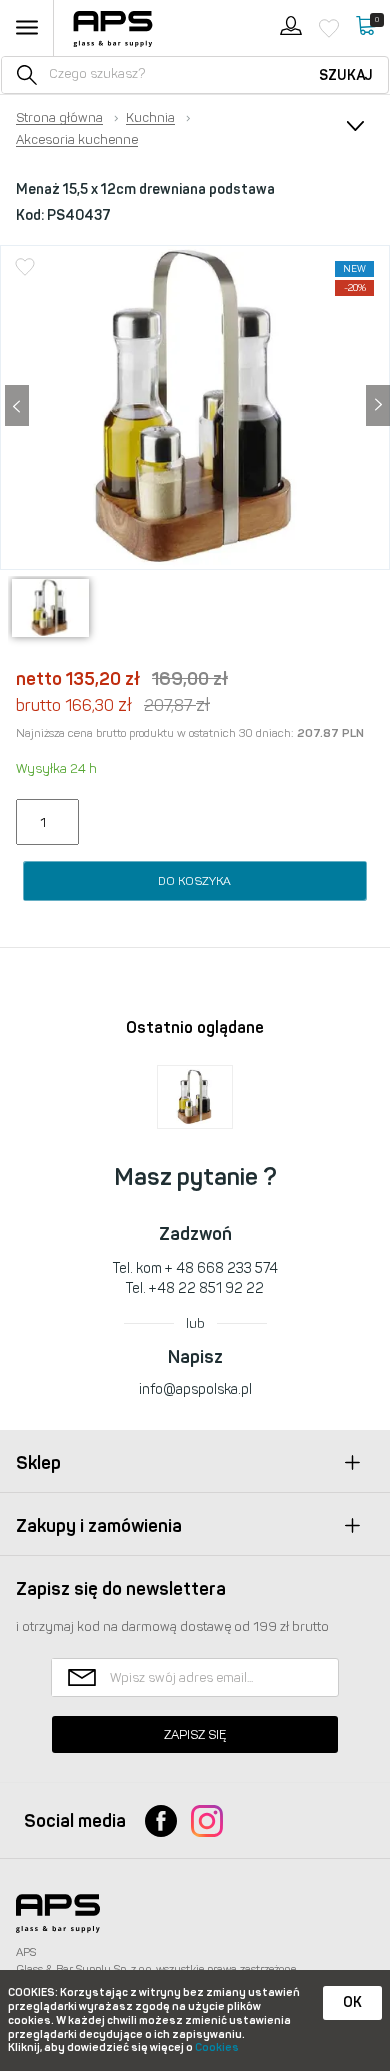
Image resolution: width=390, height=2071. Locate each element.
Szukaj (346, 75)
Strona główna (59, 118)
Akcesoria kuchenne (77, 140)
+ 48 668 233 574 (221, 1268)
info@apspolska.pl (195, 1389)
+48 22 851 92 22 (206, 1288)
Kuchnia (150, 118)
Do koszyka (194, 881)
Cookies (217, 2047)
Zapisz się (195, 1734)
